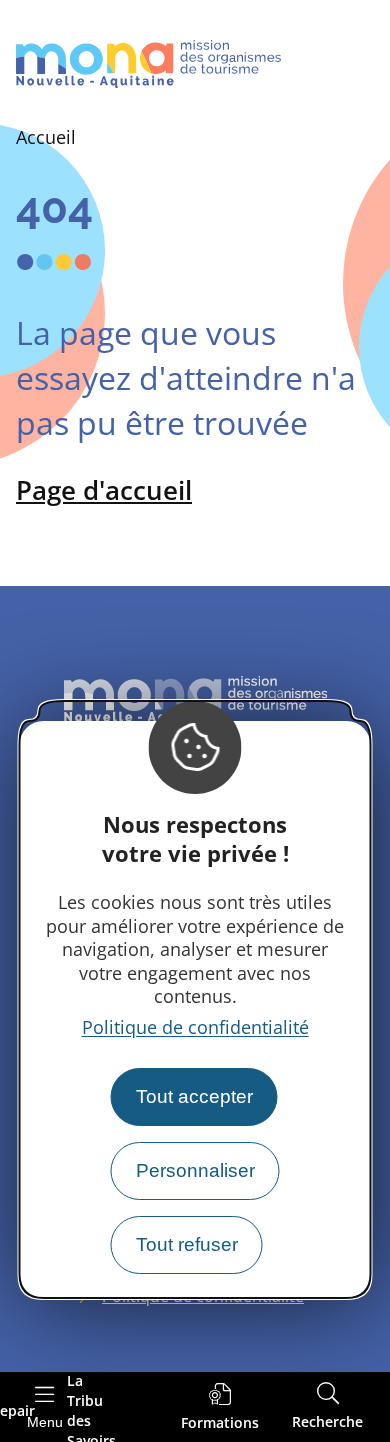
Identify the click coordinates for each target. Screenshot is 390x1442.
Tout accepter (194, 1096)
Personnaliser (195, 1170)
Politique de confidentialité (195, 1027)
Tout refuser (187, 1244)
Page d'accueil (104, 490)
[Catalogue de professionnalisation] (220, 1407)
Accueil (46, 137)
